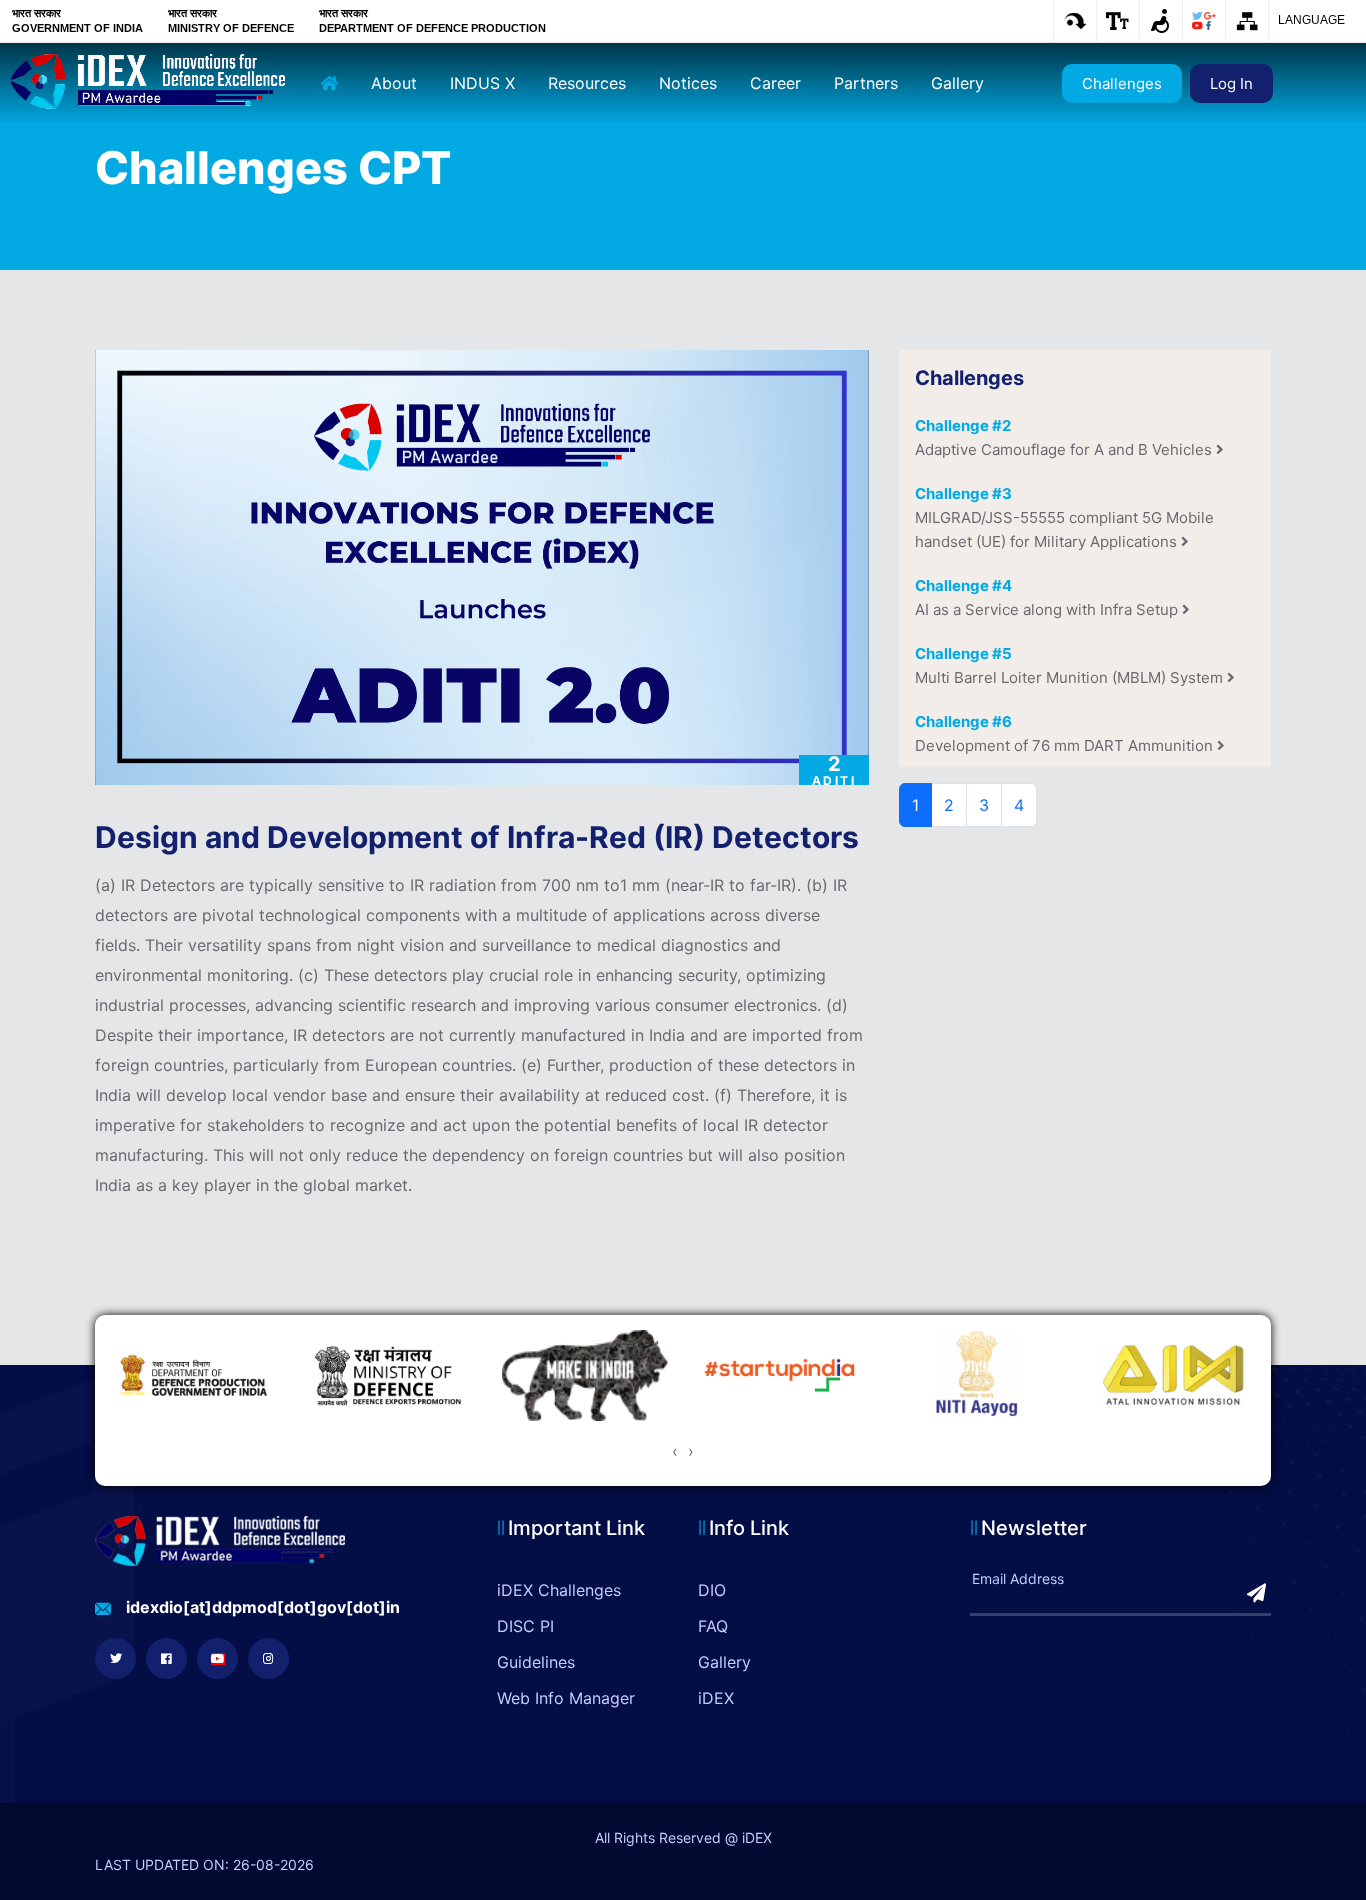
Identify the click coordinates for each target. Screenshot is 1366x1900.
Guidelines (536, 1662)
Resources (587, 83)
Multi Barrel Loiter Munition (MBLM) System (1071, 665)
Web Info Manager (566, 1698)
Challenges (1122, 83)
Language (1311, 20)
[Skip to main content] (1074, 20)
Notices (688, 83)
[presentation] (675, 1451)
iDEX (716, 1698)
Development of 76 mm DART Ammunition (1066, 733)
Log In (1231, 83)
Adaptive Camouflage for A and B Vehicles (1065, 437)
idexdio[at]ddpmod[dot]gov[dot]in (263, 1607)
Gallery (957, 83)
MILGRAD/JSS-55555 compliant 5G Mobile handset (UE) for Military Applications (1064, 517)
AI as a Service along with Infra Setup (1048, 597)
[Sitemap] (1246, 21)
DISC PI (525, 1626)
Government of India (77, 28)
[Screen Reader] (1160, 21)
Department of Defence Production (432, 28)
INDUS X (482, 83)
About (394, 83)
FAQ (713, 1626)
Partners (866, 83)
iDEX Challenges (559, 1590)
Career (775, 83)
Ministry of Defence (231, 28)
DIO (712, 1590)
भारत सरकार (36, 13)
